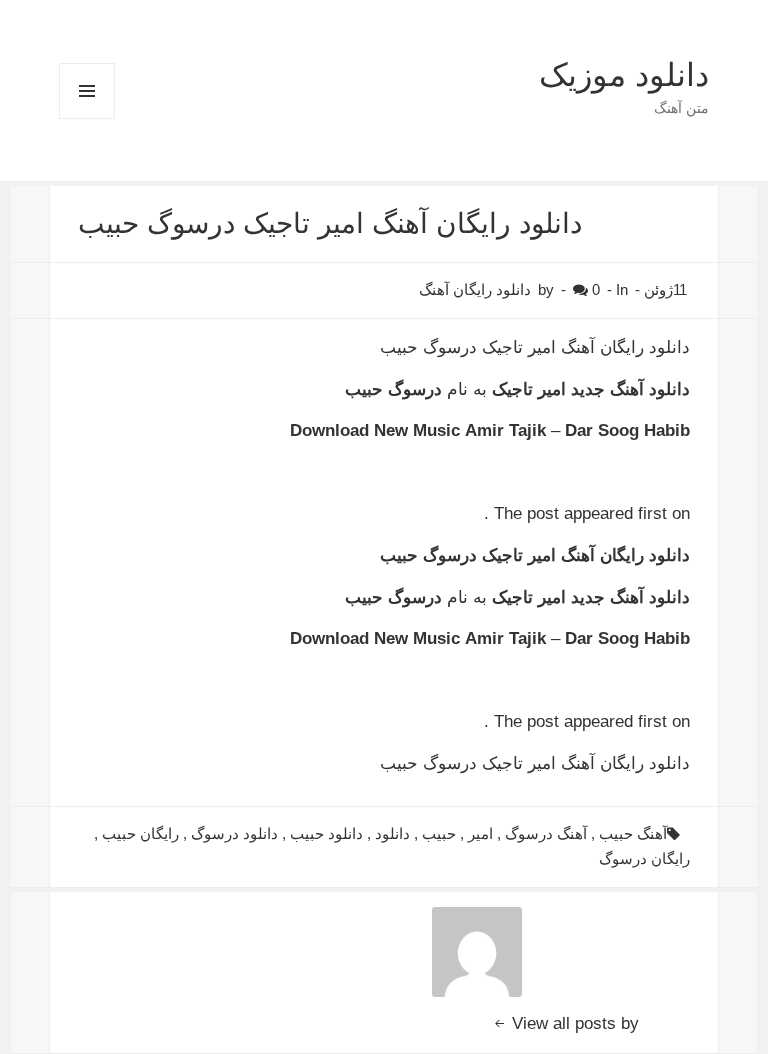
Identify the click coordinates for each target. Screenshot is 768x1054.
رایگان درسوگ (644, 858)
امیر (480, 833)
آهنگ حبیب (633, 833)
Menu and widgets (86, 118)
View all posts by (573, 1023)
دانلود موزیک (624, 75)
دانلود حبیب (326, 833)
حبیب (439, 833)
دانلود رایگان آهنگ (475, 289)
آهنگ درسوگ (546, 833)
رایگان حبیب (140, 833)
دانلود (392, 833)
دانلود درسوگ (234, 833)
